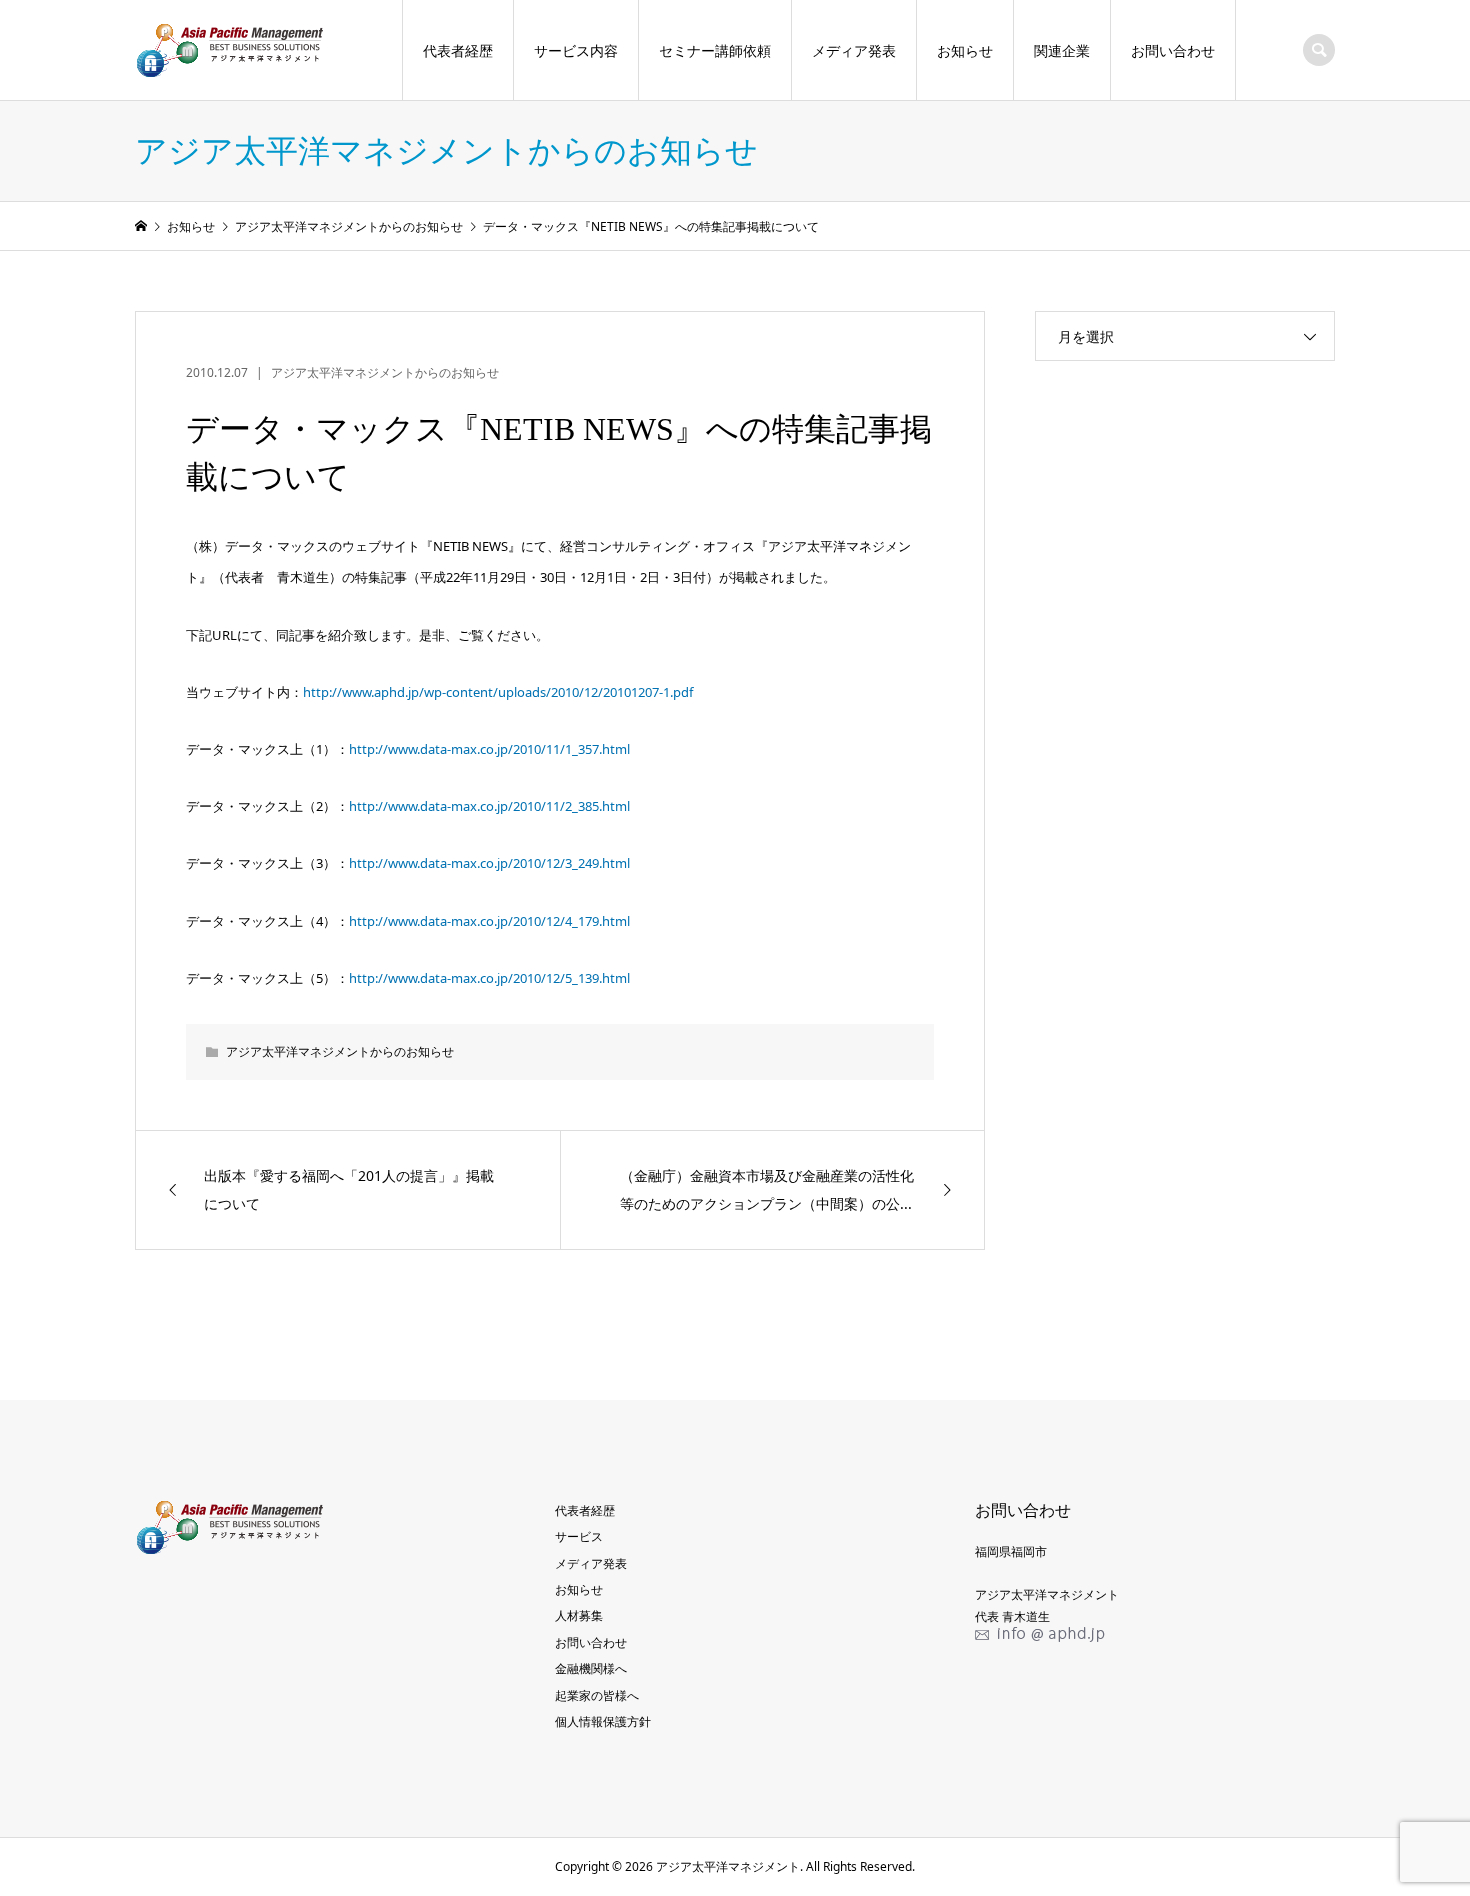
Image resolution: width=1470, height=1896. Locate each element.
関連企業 (1062, 50)
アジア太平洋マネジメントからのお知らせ (385, 372)
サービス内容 (576, 50)
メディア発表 (854, 50)
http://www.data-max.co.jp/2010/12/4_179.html (489, 921)
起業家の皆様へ (597, 1695)
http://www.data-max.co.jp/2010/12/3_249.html (489, 863)
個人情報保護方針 (603, 1721)
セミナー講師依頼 (715, 50)
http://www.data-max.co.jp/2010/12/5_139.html (489, 978)
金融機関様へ (591, 1668)
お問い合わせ (1173, 50)
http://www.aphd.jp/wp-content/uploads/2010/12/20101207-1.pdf (498, 692)
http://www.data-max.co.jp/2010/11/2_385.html (489, 806)
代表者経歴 (458, 50)
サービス (579, 1536)
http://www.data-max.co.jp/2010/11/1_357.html (489, 749)
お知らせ (965, 50)
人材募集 (579, 1615)
